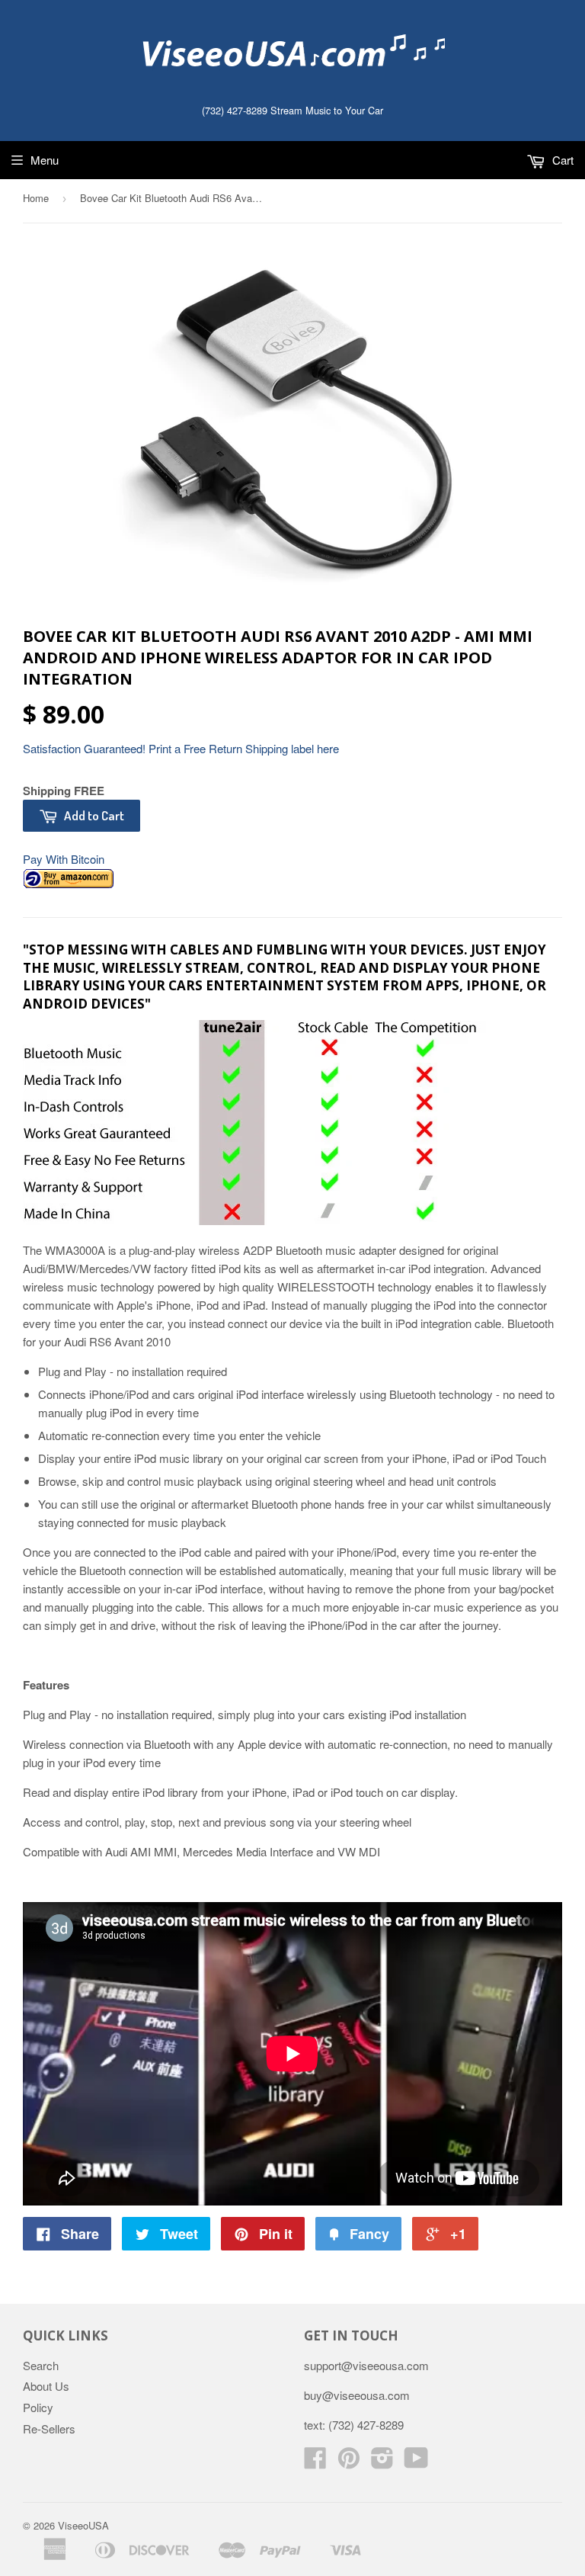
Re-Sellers (49, 2428)
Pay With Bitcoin (64, 859)
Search (41, 2365)
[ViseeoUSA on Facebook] (315, 2462)
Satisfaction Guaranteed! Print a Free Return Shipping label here (181, 748)
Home (36, 198)
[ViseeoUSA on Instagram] (382, 2462)
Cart (561, 160)
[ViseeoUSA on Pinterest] (349, 2462)
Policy (38, 2407)
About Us (46, 2386)
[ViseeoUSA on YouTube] (416, 2462)
